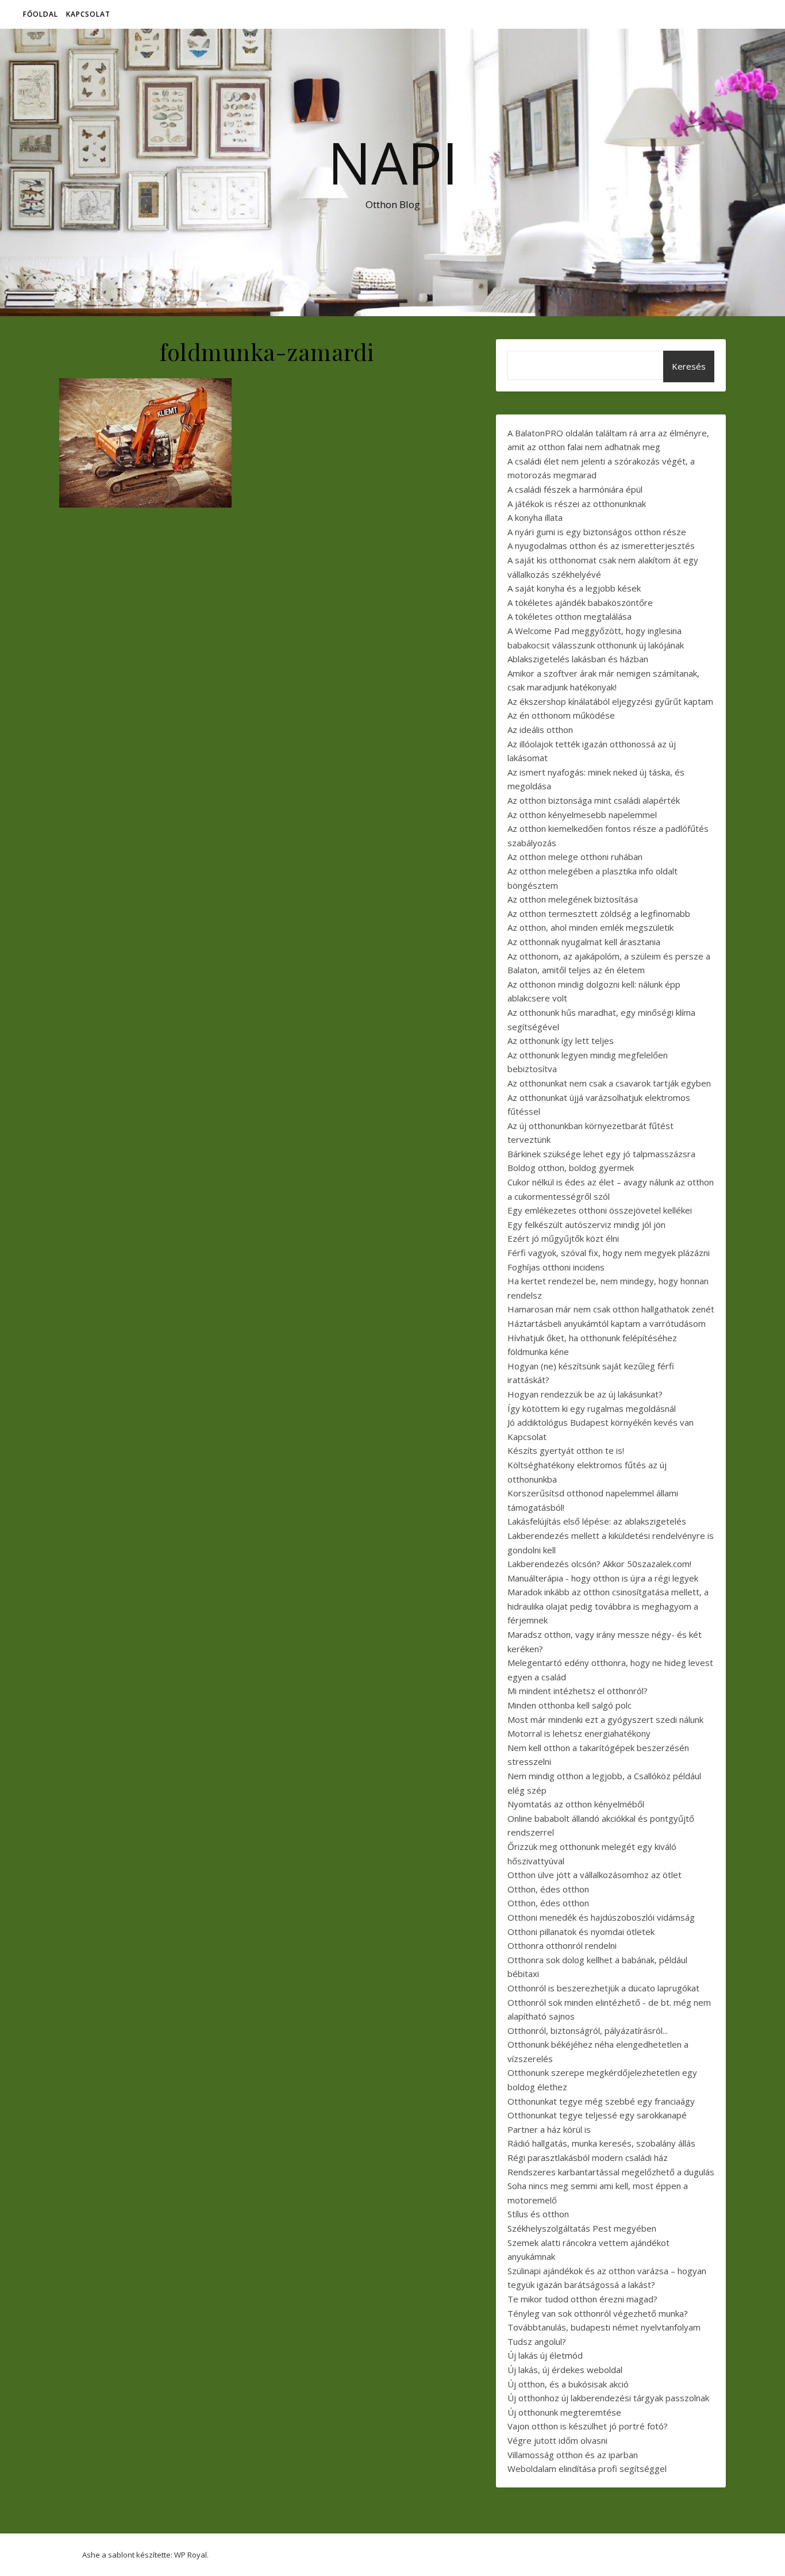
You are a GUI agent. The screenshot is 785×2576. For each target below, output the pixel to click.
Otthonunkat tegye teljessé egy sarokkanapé (597, 2115)
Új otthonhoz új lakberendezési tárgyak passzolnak (608, 2398)
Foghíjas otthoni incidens (556, 1267)
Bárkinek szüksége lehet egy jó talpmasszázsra (601, 1154)
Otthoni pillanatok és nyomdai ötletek (581, 1932)
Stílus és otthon (538, 2214)
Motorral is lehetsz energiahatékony (579, 1733)
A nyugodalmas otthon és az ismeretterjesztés (601, 546)
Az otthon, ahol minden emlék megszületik (590, 927)
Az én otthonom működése (561, 715)
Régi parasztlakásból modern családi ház (588, 2157)
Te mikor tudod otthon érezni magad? (582, 2299)
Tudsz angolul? (537, 2341)
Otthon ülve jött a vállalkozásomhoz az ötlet (594, 1875)
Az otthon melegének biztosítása (573, 899)
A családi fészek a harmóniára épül (575, 489)
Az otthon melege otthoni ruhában (575, 857)
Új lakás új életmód (545, 2355)
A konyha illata (535, 517)
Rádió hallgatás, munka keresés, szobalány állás (601, 2143)
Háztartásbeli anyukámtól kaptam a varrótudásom (607, 1323)
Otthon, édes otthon (548, 1889)
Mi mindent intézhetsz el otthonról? (578, 1691)
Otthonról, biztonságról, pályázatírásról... (588, 2030)
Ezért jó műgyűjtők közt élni (563, 1238)
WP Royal (191, 2555)
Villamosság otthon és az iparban (573, 2455)
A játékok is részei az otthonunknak (577, 504)
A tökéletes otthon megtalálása (569, 616)
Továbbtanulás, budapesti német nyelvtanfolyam (604, 2327)
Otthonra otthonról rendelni (562, 1945)
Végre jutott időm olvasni (557, 2440)
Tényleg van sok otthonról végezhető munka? (598, 2313)
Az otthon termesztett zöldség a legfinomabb (599, 913)
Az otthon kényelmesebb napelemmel (582, 815)
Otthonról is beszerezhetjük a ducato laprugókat (603, 1988)
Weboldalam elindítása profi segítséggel (587, 2468)
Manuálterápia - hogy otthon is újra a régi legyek (603, 1578)
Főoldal (41, 14)
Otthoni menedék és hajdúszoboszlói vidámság (601, 1917)
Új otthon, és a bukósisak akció (568, 2384)
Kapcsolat (88, 14)
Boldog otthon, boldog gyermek (571, 1168)
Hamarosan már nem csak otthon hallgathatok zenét (611, 1309)
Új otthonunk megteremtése (564, 2412)
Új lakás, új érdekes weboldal (565, 2370)
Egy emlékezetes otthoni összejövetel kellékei (600, 1210)
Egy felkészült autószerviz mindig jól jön (586, 1224)
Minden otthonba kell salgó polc (569, 1705)
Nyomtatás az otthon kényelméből (576, 1804)
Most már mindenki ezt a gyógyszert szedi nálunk (605, 1719)
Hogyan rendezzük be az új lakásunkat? (585, 1394)
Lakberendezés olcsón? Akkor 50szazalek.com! (599, 1564)
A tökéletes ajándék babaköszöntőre (580, 602)
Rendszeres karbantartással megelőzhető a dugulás (611, 2172)
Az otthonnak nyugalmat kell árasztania (584, 942)
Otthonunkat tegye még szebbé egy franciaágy (601, 2101)
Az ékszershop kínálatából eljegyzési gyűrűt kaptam (610, 701)
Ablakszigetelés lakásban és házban (578, 659)
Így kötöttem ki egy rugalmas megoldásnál (592, 1408)
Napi (393, 162)
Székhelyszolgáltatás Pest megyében (582, 2228)
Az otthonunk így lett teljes (561, 1041)
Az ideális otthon (540, 730)
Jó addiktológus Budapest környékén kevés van (601, 1422)
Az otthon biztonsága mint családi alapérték (594, 800)
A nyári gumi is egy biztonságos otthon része (597, 532)
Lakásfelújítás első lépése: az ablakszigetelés (597, 1521)
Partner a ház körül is (549, 2129)
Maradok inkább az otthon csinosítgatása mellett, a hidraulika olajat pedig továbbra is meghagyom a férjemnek (608, 1606)
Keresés (689, 366)
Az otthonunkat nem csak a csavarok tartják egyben (609, 1083)
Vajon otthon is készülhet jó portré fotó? (588, 2426)
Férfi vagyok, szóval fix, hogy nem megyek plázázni (609, 1253)
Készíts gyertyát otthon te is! (566, 1450)
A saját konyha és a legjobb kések (574, 588)
